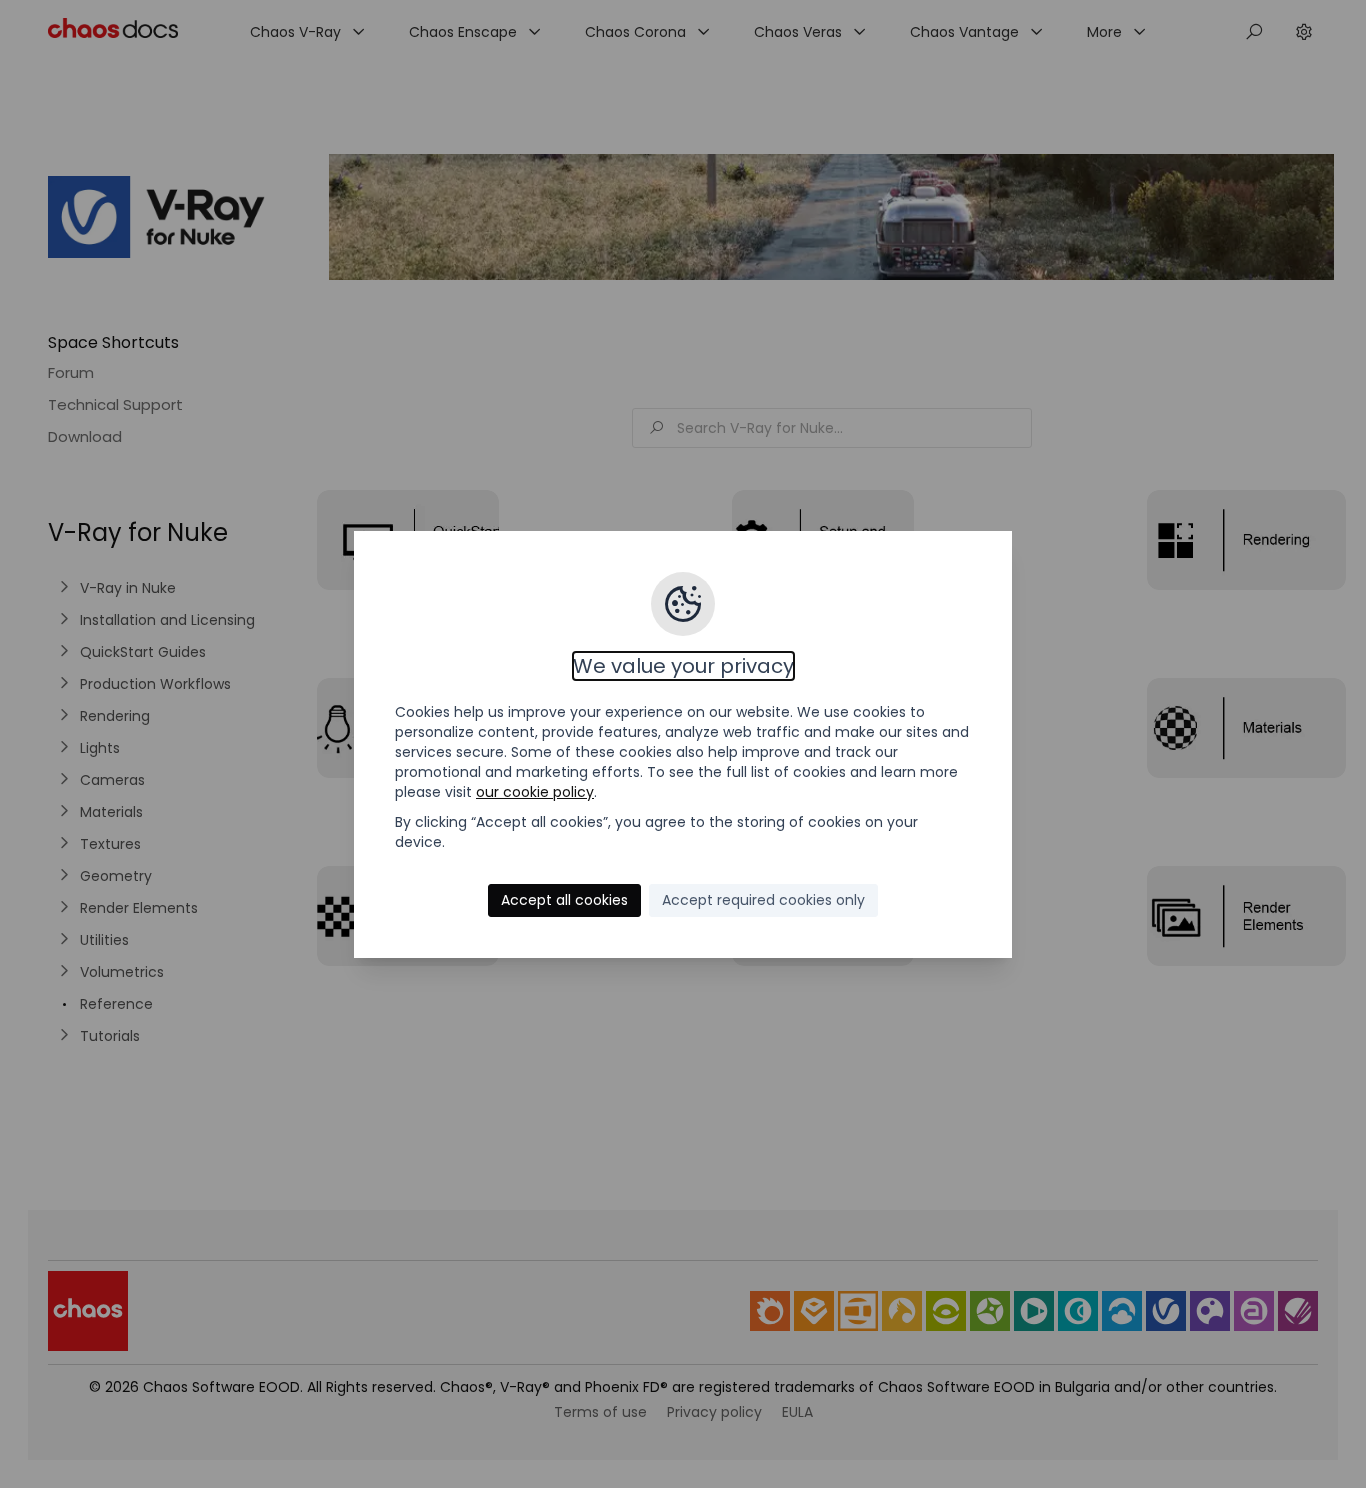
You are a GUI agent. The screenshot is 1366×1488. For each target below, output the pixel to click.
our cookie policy (535, 792)
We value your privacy (683, 666)
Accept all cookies (564, 900)
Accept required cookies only (763, 900)
